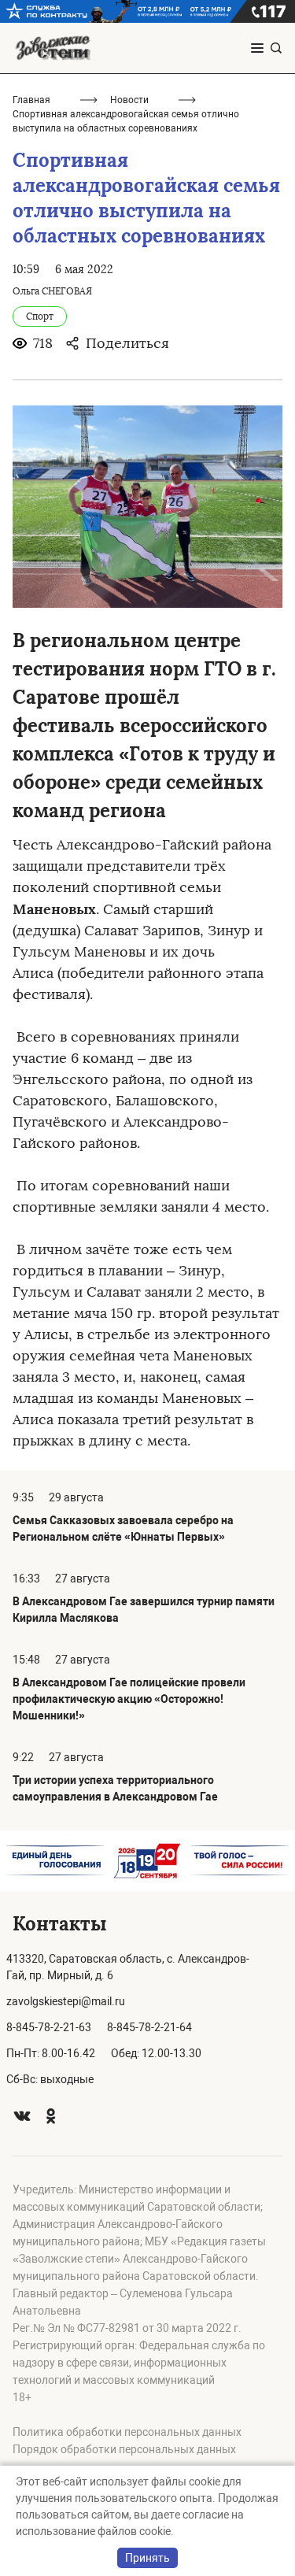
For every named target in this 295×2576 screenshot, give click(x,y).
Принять (147, 2558)
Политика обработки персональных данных (127, 2432)
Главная (31, 100)
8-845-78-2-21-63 (49, 2027)
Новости (129, 100)
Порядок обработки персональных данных (124, 2449)
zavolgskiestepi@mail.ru (66, 2001)
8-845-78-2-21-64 (149, 2027)
